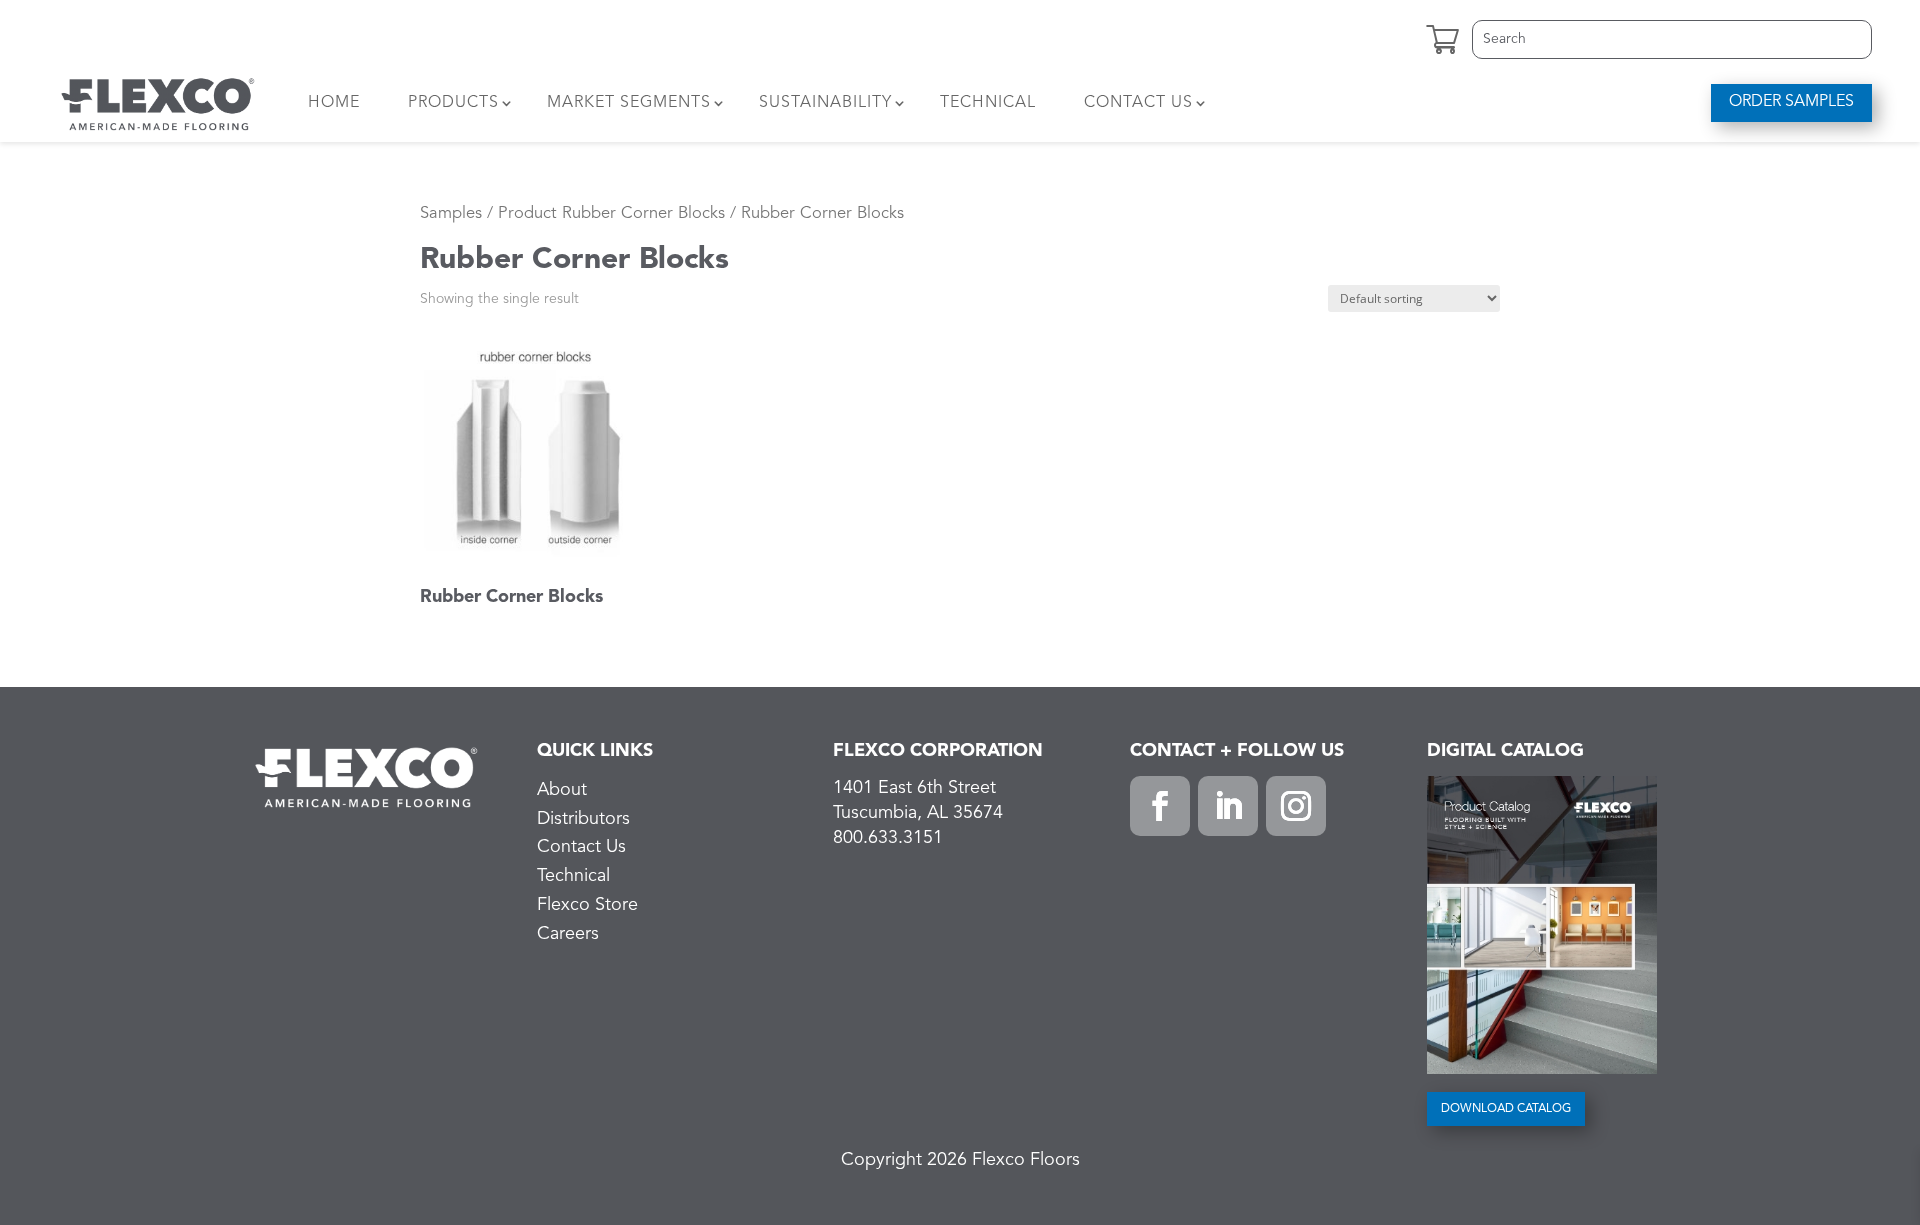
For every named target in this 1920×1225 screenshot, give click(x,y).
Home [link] (334, 103)
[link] (158, 103)
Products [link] (453, 103)
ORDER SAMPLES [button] (1791, 102)
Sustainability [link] (825, 103)
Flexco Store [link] (587, 905)
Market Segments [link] (629, 103)
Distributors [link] (583, 819)
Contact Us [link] (1138, 103)
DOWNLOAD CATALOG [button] (1506, 1109)
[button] (1160, 806)
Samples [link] (451, 213)
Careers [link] (568, 934)
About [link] (562, 790)
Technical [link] (988, 103)
